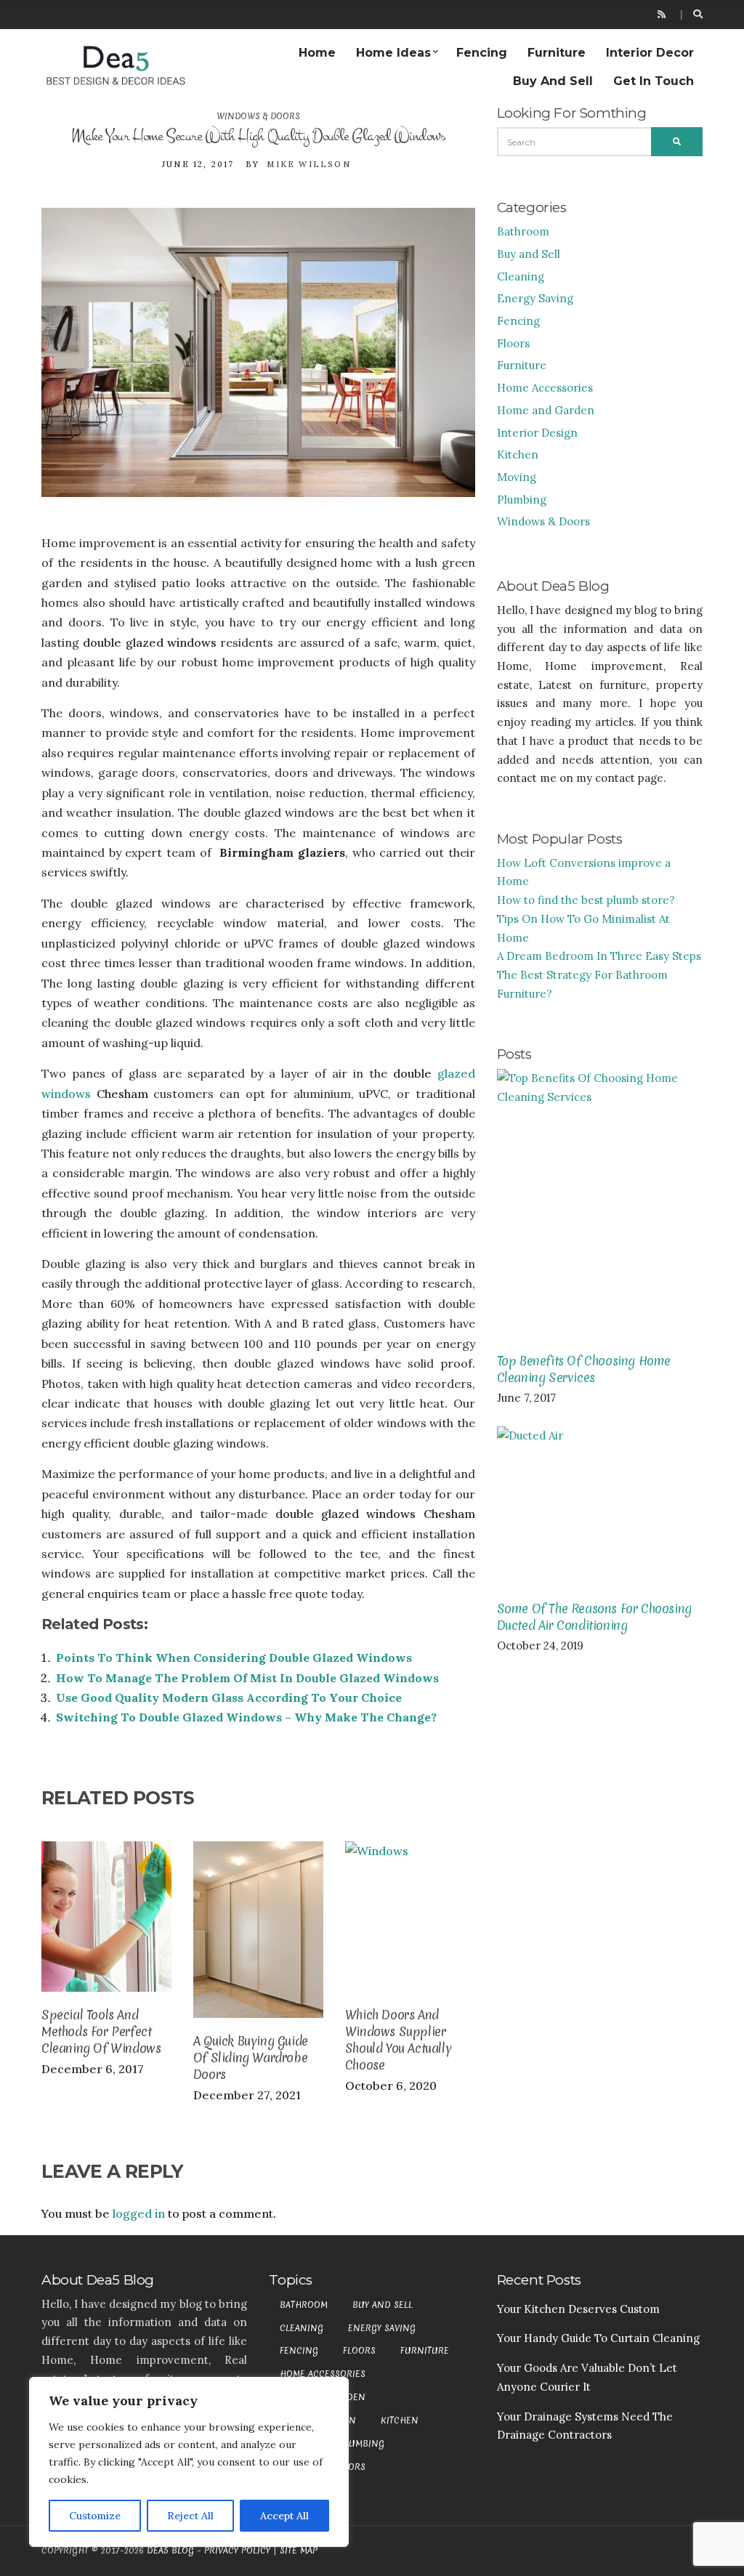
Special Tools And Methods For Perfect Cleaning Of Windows (101, 2031)
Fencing (482, 53)
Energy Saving (535, 298)
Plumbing (522, 500)
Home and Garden (546, 410)
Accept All (284, 2516)
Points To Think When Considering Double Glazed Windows (234, 1658)
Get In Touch (654, 81)
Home (317, 53)
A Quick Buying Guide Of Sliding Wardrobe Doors (251, 2058)
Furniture (557, 53)
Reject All (190, 2516)
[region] (189, 2462)
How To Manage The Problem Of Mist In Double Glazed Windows (247, 1678)
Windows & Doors (258, 116)
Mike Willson (308, 164)
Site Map (299, 2551)
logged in (139, 2213)
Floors (513, 343)
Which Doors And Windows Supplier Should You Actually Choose (398, 2040)
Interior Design (537, 433)
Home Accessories (545, 388)
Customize (95, 2516)
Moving (517, 477)
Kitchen (518, 455)
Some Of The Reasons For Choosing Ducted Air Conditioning (594, 1617)
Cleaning (521, 276)
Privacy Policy (237, 2551)
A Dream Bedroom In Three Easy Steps (599, 956)
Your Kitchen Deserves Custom (578, 2309)
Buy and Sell (553, 81)
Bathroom (523, 231)
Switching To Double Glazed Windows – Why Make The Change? (246, 1717)
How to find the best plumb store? (586, 900)
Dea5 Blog (170, 2551)
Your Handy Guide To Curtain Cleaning (598, 2338)
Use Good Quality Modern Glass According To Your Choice (229, 1697)
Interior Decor (650, 53)
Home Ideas (393, 53)
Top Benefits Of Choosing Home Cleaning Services (584, 1369)
